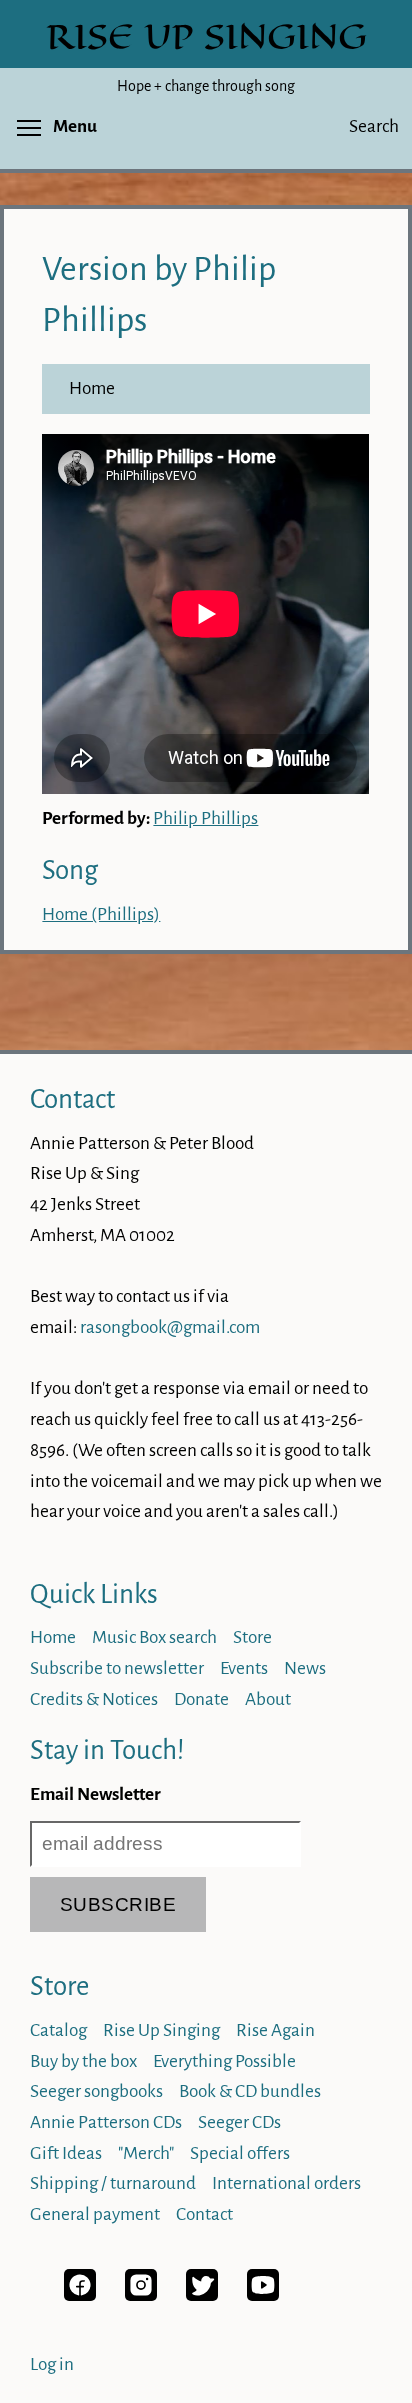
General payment (95, 2214)
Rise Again (275, 2030)
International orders (286, 2183)
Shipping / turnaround (113, 2183)
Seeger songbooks (96, 2091)
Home (92, 388)
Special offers (240, 2153)
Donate (201, 1699)
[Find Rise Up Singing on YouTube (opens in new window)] (263, 2295)
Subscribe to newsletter (117, 1668)
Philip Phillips (205, 818)
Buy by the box (83, 2061)
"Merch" (146, 2153)
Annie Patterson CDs (106, 2122)
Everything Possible (224, 2061)
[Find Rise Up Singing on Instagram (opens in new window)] (141, 2295)
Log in (52, 2364)
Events (244, 1668)
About (268, 1699)
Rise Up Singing (161, 2030)
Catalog (58, 2030)
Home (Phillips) (101, 914)
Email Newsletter (95, 1794)
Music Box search (154, 1637)
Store (252, 1637)
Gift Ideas (66, 2153)
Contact (72, 1099)
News (305, 1668)
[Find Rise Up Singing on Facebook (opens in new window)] (80, 2295)
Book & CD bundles (250, 2091)
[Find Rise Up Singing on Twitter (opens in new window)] (202, 2295)
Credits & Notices (94, 1699)
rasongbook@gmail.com (170, 1327)
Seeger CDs (239, 2122)
